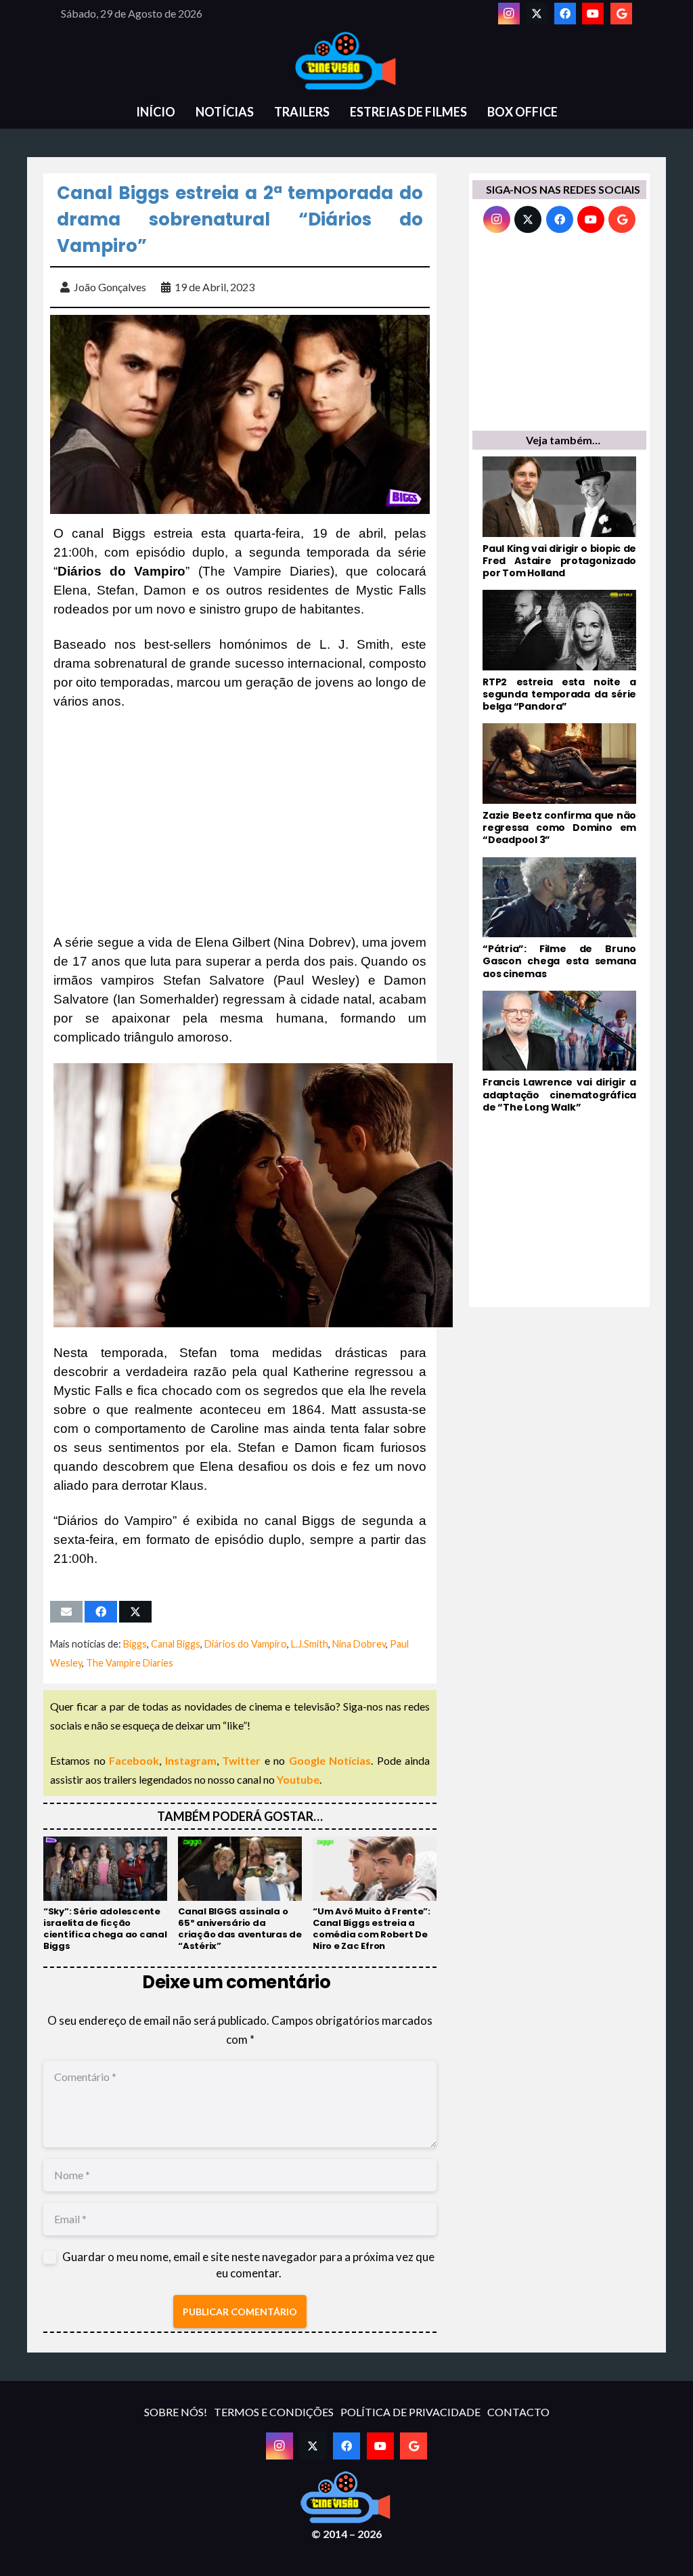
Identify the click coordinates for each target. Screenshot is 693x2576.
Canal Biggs (176, 1644)
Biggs (135, 1644)
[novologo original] (346, 61)
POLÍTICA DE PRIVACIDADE (410, 2412)
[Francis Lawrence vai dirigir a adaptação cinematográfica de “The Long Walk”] (559, 1052)
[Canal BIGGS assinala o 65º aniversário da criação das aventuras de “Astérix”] (240, 1894)
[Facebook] (565, 14)
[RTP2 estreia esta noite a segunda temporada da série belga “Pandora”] (559, 651)
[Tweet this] (135, 1612)
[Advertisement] (240, 822)
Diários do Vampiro (246, 1644)
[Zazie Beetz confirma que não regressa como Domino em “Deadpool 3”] (559, 785)
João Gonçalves (110, 287)
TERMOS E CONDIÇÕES (274, 2412)
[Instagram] (509, 14)
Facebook (134, 1760)
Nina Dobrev (359, 1644)
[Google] (621, 14)
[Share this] (101, 1612)
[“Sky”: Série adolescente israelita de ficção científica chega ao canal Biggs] (105, 1894)
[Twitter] (537, 14)
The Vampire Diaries (130, 1663)
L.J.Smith (310, 1644)
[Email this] (66, 1612)
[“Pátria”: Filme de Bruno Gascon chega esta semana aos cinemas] (559, 919)
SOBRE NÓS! (176, 2412)
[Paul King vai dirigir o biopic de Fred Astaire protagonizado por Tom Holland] (559, 518)
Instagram (191, 1760)
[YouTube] (593, 14)
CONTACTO (518, 2412)
